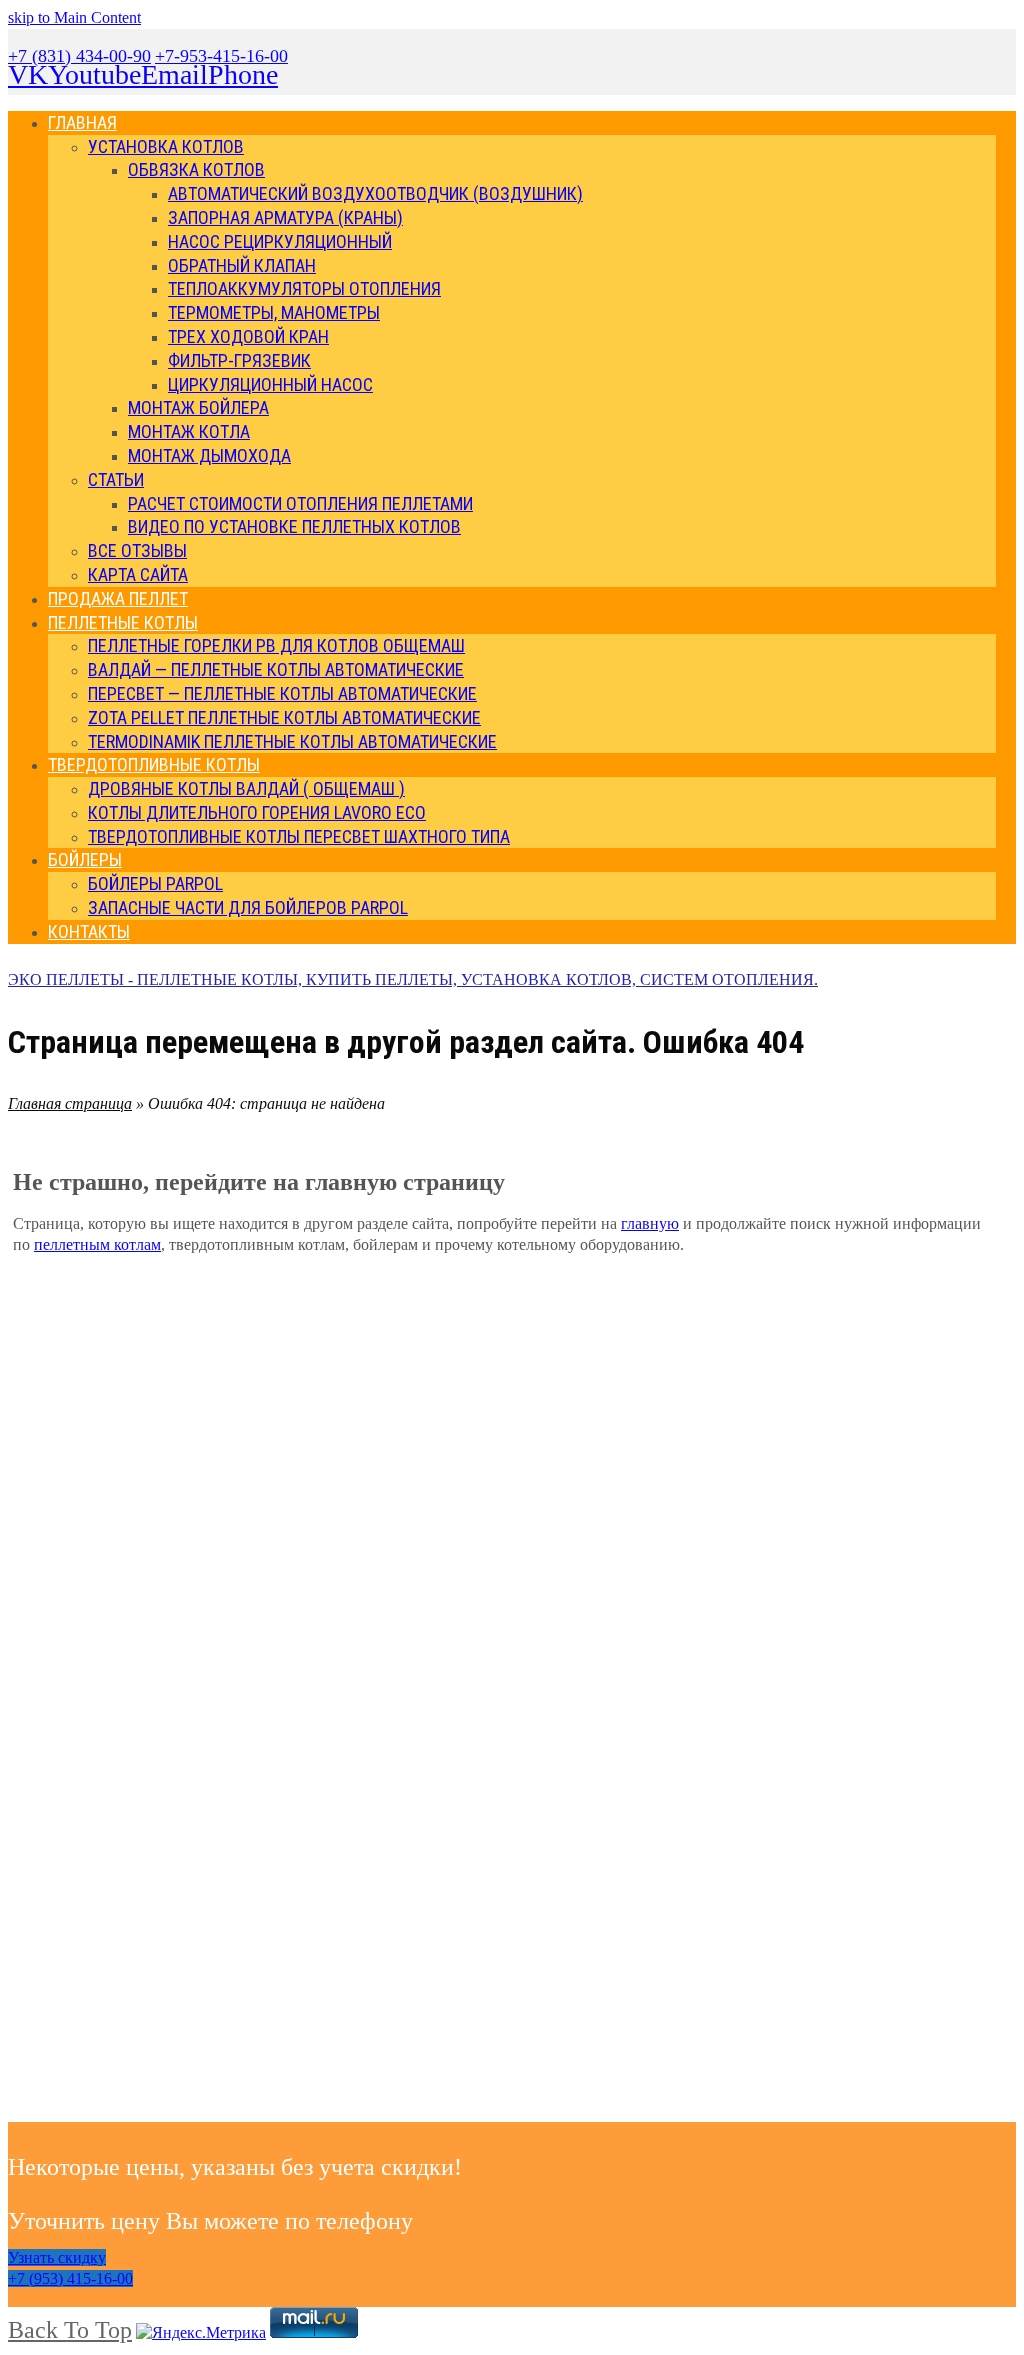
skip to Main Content (74, 17)
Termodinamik (869, 1919)
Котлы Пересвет (359, 1898)
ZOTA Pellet (614, 2015)
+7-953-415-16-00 (221, 56)
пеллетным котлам (97, 1244)
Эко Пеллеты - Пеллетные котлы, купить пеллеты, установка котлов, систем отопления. (413, 979)
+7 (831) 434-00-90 (79, 56)
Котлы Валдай (105, 1898)
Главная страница (70, 1103)
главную (650, 1223)
